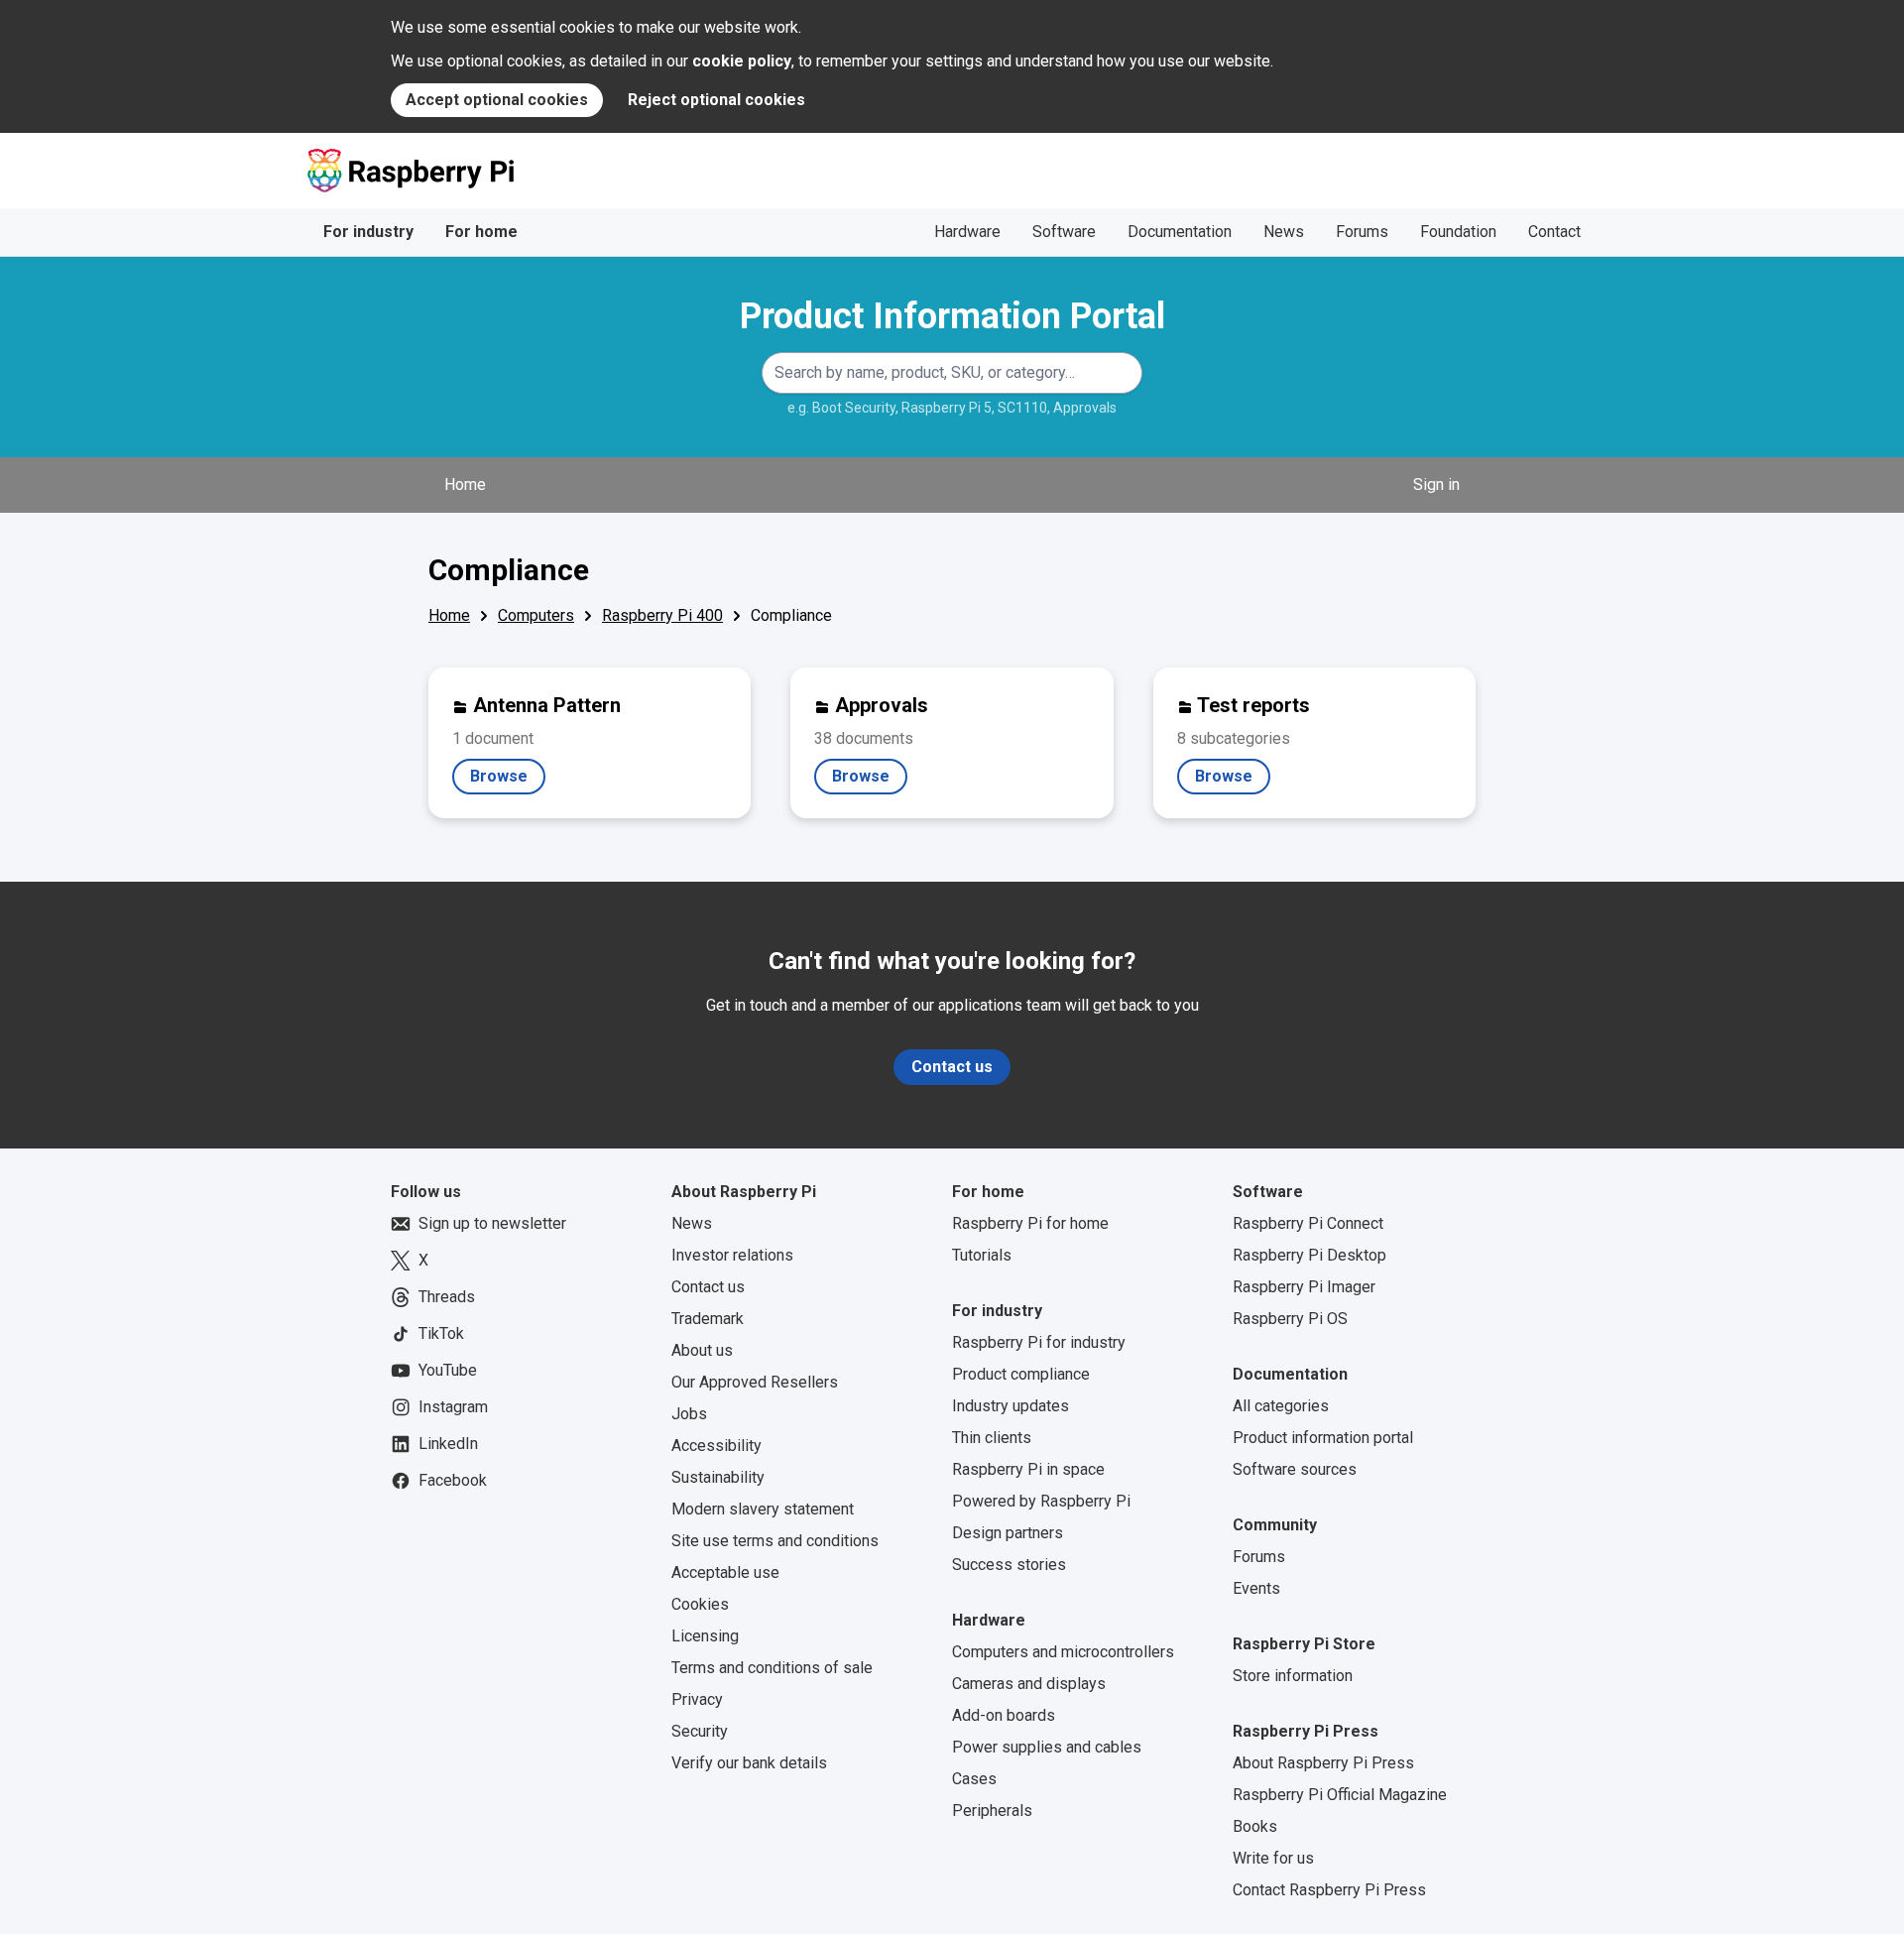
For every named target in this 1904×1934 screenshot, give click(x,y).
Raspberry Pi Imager (1304, 1287)
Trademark (708, 1319)
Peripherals (992, 1811)
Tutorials (982, 1255)
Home (465, 484)
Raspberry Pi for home (1030, 1223)
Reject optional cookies (716, 100)
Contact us (952, 1067)
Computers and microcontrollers (1063, 1652)
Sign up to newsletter (492, 1223)
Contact (1554, 232)
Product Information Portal (952, 316)
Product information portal (1323, 1438)
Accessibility (716, 1446)
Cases (974, 1779)
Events (1256, 1588)
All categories (1281, 1406)
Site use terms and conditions (775, 1541)
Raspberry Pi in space (1028, 1469)
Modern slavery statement (763, 1509)
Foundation (1458, 232)
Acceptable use (725, 1572)
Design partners (1008, 1533)
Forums (1362, 232)
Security (700, 1731)
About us (702, 1350)
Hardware (967, 232)
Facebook (453, 1480)
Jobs (689, 1414)
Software (1064, 232)
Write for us (1273, 1858)
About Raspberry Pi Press (1323, 1763)
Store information (1293, 1676)
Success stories (1009, 1565)
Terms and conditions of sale (772, 1668)
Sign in (1436, 484)
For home (481, 232)
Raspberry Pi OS (1290, 1319)
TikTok (441, 1333)
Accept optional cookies (497, 100)
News (1284, 232)
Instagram (453, 1407)
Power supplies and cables (1047, 1747)
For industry (368, 232)
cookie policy (742, 61)
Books (1255, 1826)
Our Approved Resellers (755, 1382)
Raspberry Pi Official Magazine (1340, 1795)
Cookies (700, 1604)
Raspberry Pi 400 (662, 615)
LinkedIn (448, 1444)
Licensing (705, 1636)
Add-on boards (1004, 1715)
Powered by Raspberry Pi (1041, 1501)
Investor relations (732, 1255)
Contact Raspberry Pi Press (1329, 1890)
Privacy (697, 1699)
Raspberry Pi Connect (1308, 1223)
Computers (536, 615)
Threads (447, 1297)
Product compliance (1021, 1374)
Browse (508, 781)
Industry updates (1011, 1406)
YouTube (448, 1370)
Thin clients (992, 1438)
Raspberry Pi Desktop (1309, 1255)
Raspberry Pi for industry (1039, 1342)
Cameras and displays (1029, 1684)
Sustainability (718, 1477)
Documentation (1180, 232)
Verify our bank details (749, 1763)
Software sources (1295, 1469)
